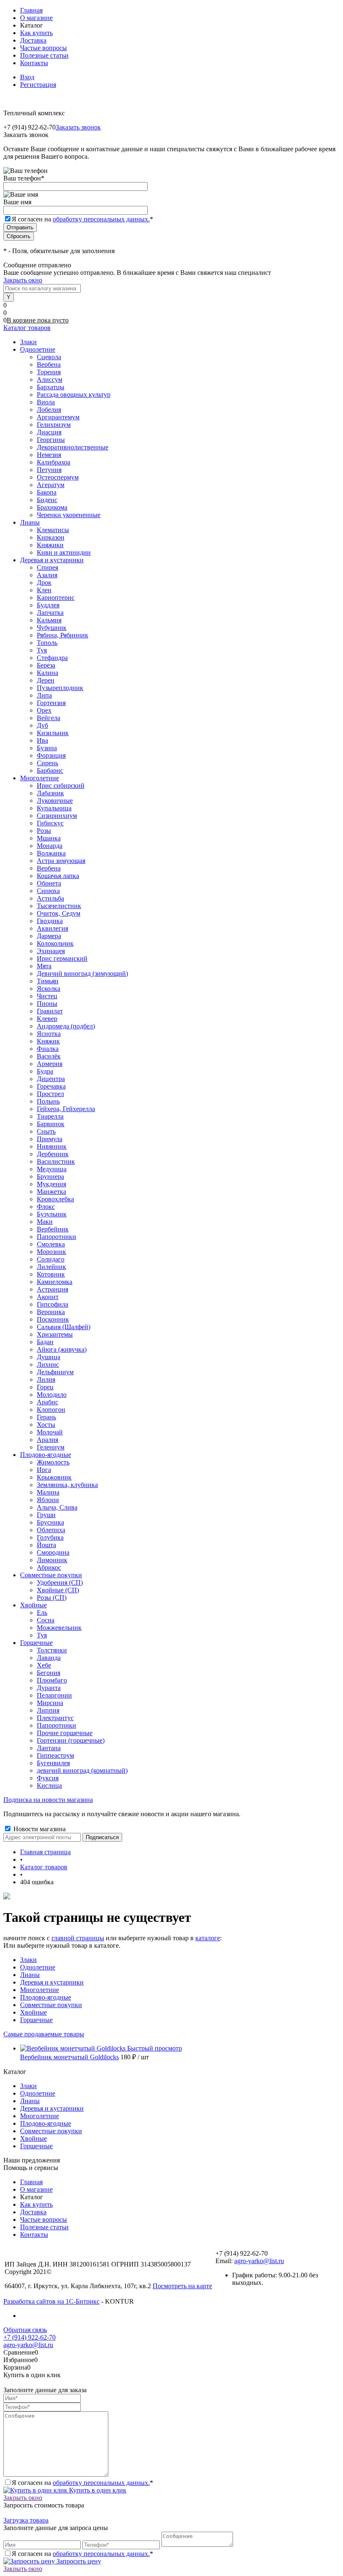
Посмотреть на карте (182, 2286)
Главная (31, 10)
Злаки (28, 1960)
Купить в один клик (97, 2490)
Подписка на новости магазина (48, 1800)
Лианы (30, 1975)
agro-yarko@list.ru (259, 2261)
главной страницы (78, 1938)
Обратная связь (25, 2330)
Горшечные (36, 2020)
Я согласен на (82, 219)
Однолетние (38, 1967)
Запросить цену (78, 2561)
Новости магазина (39, 1829)
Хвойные (33, 2012)
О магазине (36, 18)
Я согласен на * (82, 2483)
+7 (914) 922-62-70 (29, 2337)
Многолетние (40, 1990)
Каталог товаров (27, 328)
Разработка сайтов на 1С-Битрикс (51, 2301)
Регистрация (38, 85)
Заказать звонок (78, 127)
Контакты (34, 63)
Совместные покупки (51, 2005)
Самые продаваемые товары (44, 2034)
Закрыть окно (23, 280)
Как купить (36, 33)
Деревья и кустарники (52, 1982)
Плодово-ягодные (46, 1997)
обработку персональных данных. (101, 219)
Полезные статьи (44, 55)
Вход (27, 77)
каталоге (208, 1938)
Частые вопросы (44, 48)
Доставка (33, 40)
